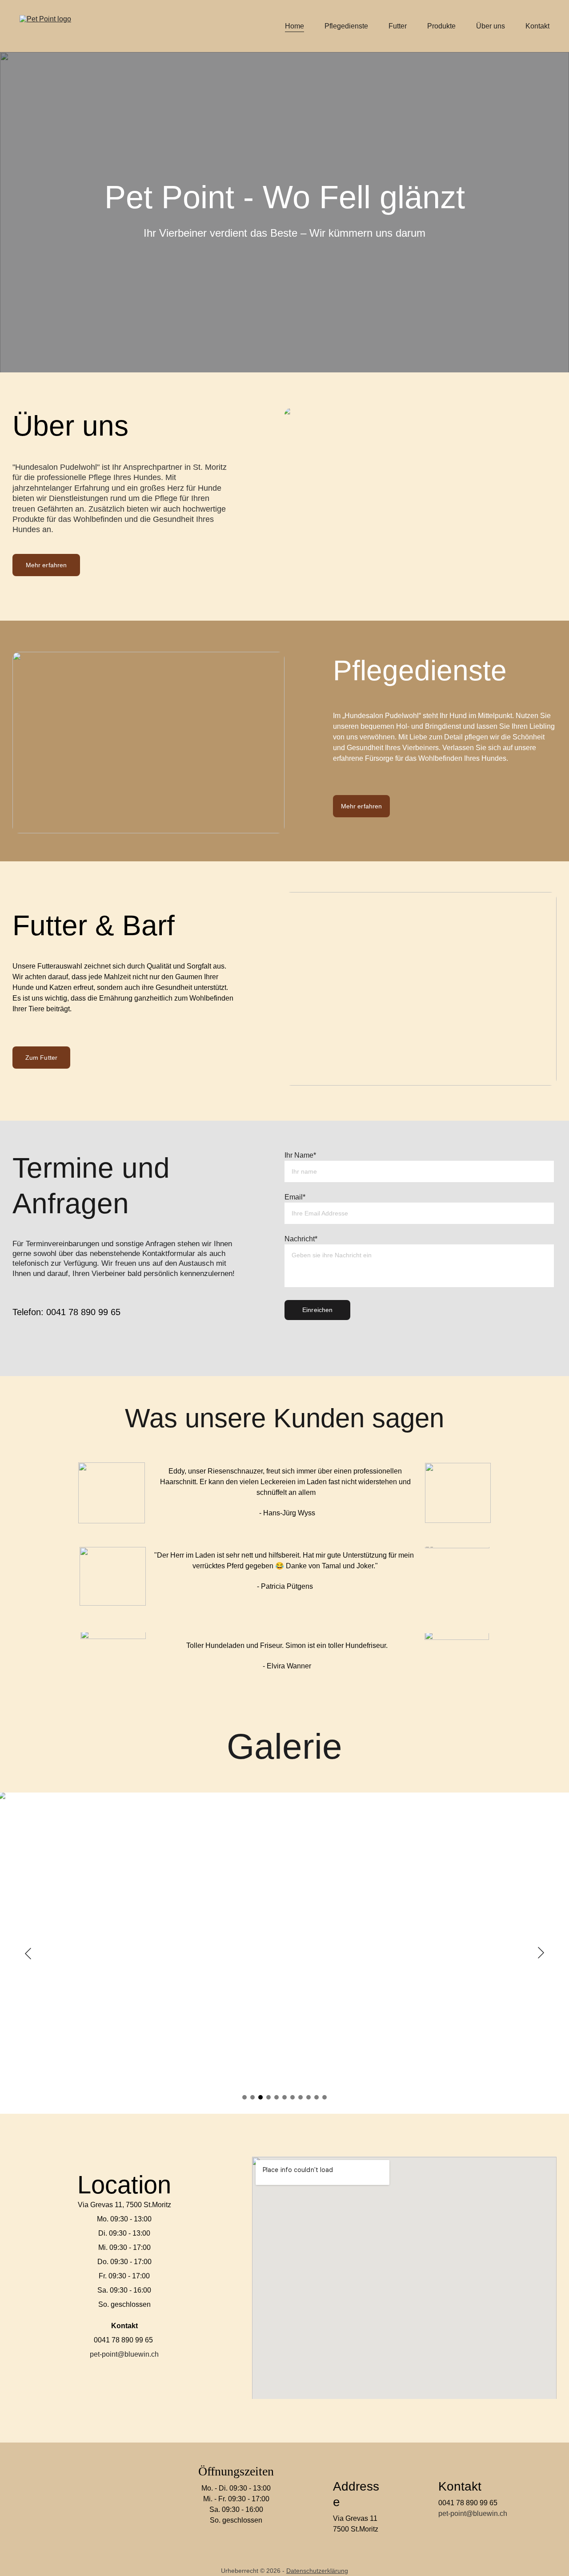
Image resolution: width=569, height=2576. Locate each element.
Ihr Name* (300, 1155)
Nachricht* (301, 1239)
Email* (295, 1197)
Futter (398, 26)
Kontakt (537, 26)
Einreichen (317, 1310)
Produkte (441, 26)
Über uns (491, 26)
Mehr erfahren (46, 565)
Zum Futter (41, 1058)
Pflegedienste (346, 26)
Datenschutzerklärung (317, 2571)
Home (295, 26)
